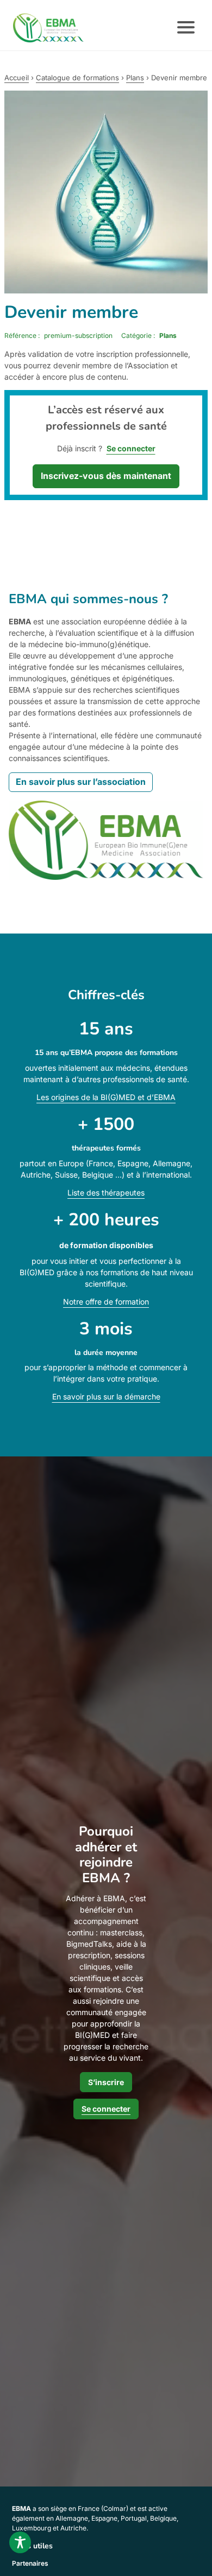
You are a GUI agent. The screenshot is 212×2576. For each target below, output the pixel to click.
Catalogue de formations (77, 78)
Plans (135, 78)
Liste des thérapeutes (106, 1193)
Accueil (17, 78)
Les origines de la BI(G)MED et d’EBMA (106, 1097)
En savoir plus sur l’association (81, 782)
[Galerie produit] (106, 192)
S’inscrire (106, 2082)
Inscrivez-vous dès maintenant (106, 476)
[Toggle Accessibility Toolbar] (20, 2542)
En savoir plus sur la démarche (106, 1396)
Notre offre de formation (106, 1302)
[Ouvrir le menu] (186, 28)
